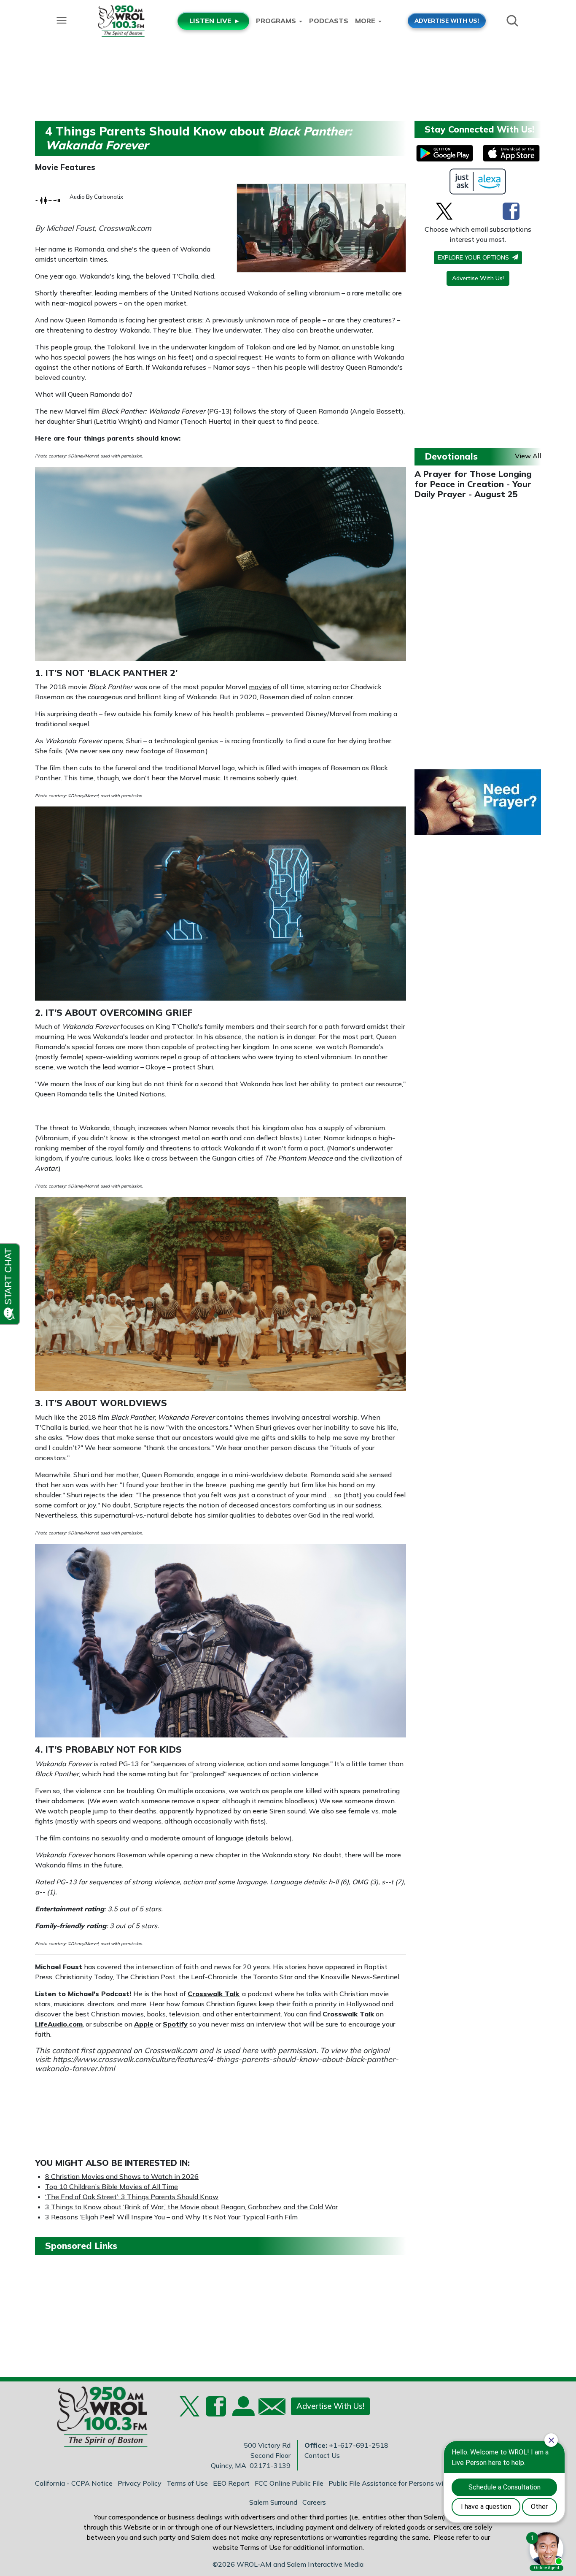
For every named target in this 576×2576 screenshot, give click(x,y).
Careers (314, 2502)
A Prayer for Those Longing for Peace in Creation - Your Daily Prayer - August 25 (473, 484)
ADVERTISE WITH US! (447, 20)
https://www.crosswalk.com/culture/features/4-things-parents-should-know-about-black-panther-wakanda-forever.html (217, 2064)
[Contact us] (269, 2409)
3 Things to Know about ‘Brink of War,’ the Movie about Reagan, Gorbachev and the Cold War (191, 2207)
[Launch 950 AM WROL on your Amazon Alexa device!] (478, 181)
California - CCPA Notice (74, 2483)
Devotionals (451, 456)
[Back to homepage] (98, 2419)
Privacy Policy (140, 2483)
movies (260, 687)
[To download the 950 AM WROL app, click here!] (445, 153)
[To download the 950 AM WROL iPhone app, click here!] (511, 153)
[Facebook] (511, 211)
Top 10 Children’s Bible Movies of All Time (112, 2186)
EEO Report (231, 2483)
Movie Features (65, 167)
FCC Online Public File (289, 2483)
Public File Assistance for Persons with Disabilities (408, 2483)
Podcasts (329, 21)
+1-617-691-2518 (359, 2445)
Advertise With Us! (478, 278)
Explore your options (474, 257)
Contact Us (322, 2455)
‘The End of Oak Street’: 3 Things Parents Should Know (132, 2197)
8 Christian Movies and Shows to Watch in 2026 (122, 2176)
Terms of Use (187, 2483)
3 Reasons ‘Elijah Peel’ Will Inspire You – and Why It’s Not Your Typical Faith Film (171, 2217)
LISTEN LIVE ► (215, 21)
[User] (242, 2411)
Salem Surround (273, 2502)
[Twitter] (444, 211)
